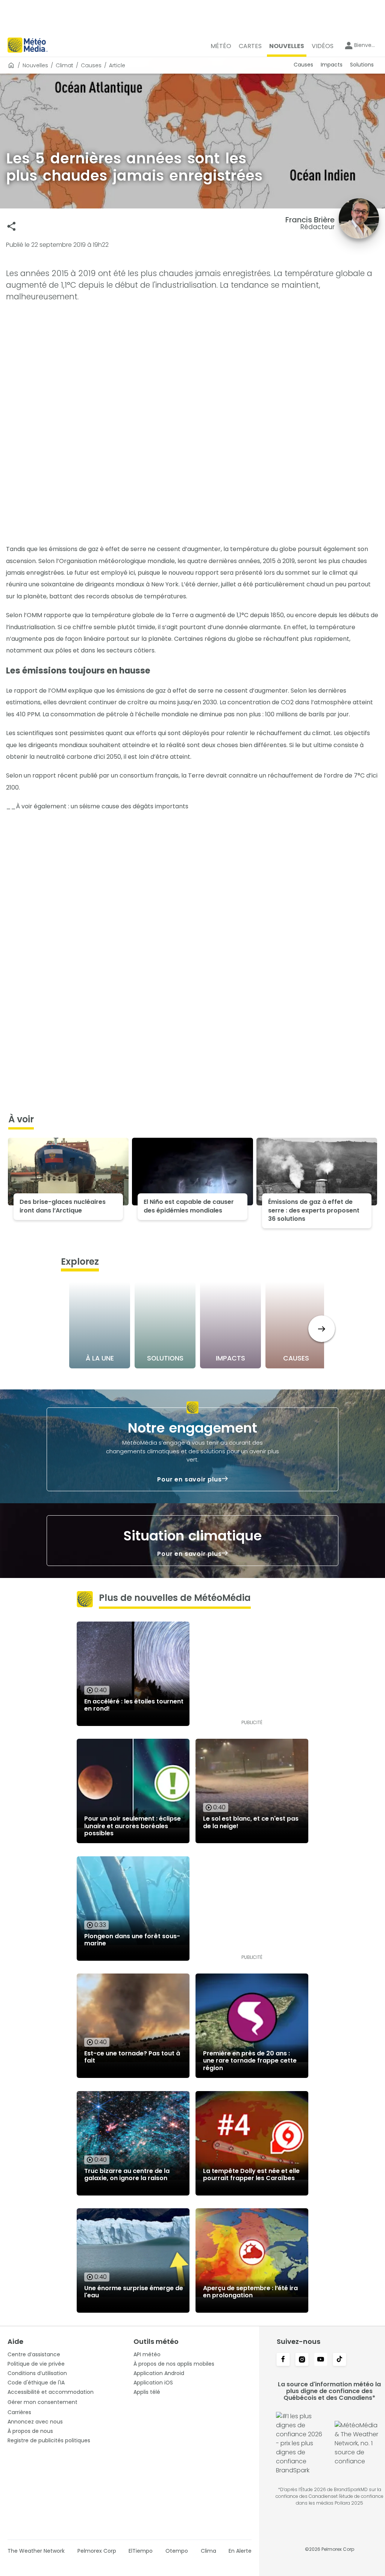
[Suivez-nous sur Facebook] (283, 2360)
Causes (91, 65)
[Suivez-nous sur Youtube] (321, 2360)
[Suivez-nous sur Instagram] (302, 2360)
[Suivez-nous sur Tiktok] (340, 2360)
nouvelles (35, 65)
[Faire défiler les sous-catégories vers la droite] (322, 1329)
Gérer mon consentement (42, 2402)
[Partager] (11, 226)
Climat (64, 65)
